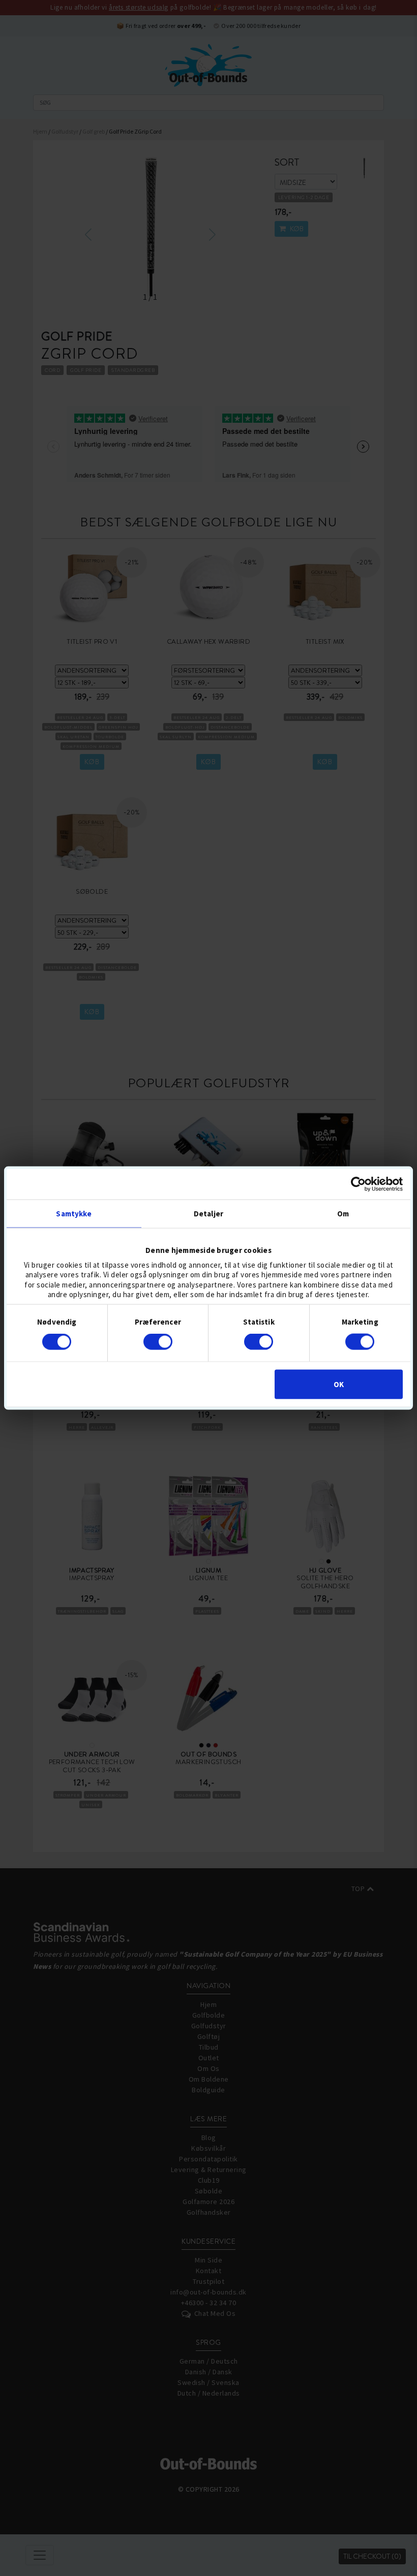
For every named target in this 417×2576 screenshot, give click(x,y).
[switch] (158, 1342)
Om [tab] (343, 1214)
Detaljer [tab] (208, 1214)
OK (339, 1384)
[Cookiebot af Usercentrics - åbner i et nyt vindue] (358, 1184)
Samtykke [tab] (74, 1214)
